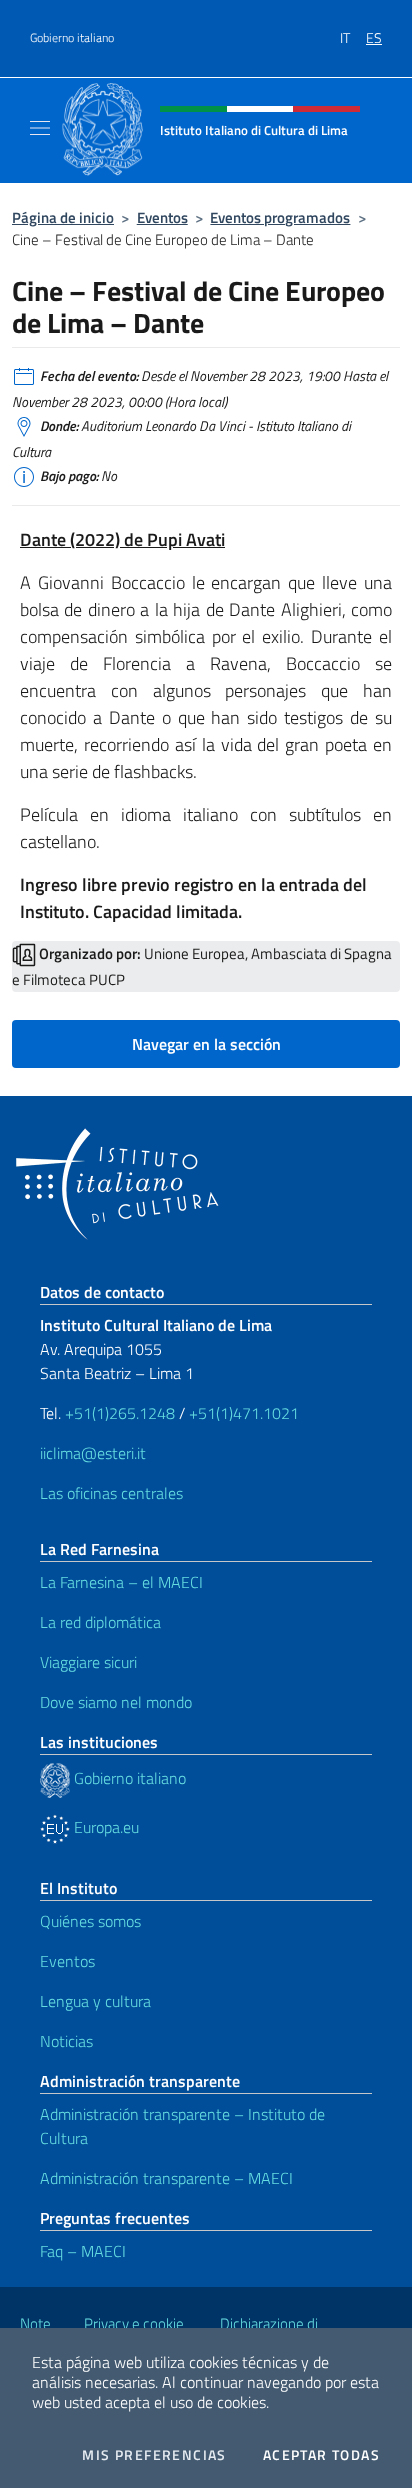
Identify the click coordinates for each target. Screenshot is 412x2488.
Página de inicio (63, 217)
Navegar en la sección (206, 1044)
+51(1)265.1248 (120, 1413)
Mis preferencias (154, 2455)
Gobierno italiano (72, 38)
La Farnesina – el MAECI (121, 1582)
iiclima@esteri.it (93, 1453)
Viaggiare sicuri (88, 1662)
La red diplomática (100, 1622)
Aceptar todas (321, 2455)
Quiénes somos (90, 1921)
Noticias (66, 2041)
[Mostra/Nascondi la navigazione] (40, 128)
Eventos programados (280, 217)
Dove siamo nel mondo (116, 1702)
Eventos (162, 217)
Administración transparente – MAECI (166, 2178)
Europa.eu (104, 1827)
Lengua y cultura (95, 2001)
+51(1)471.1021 (244, 1413)
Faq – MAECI (83, 2251)
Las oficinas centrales (111, 1493)
